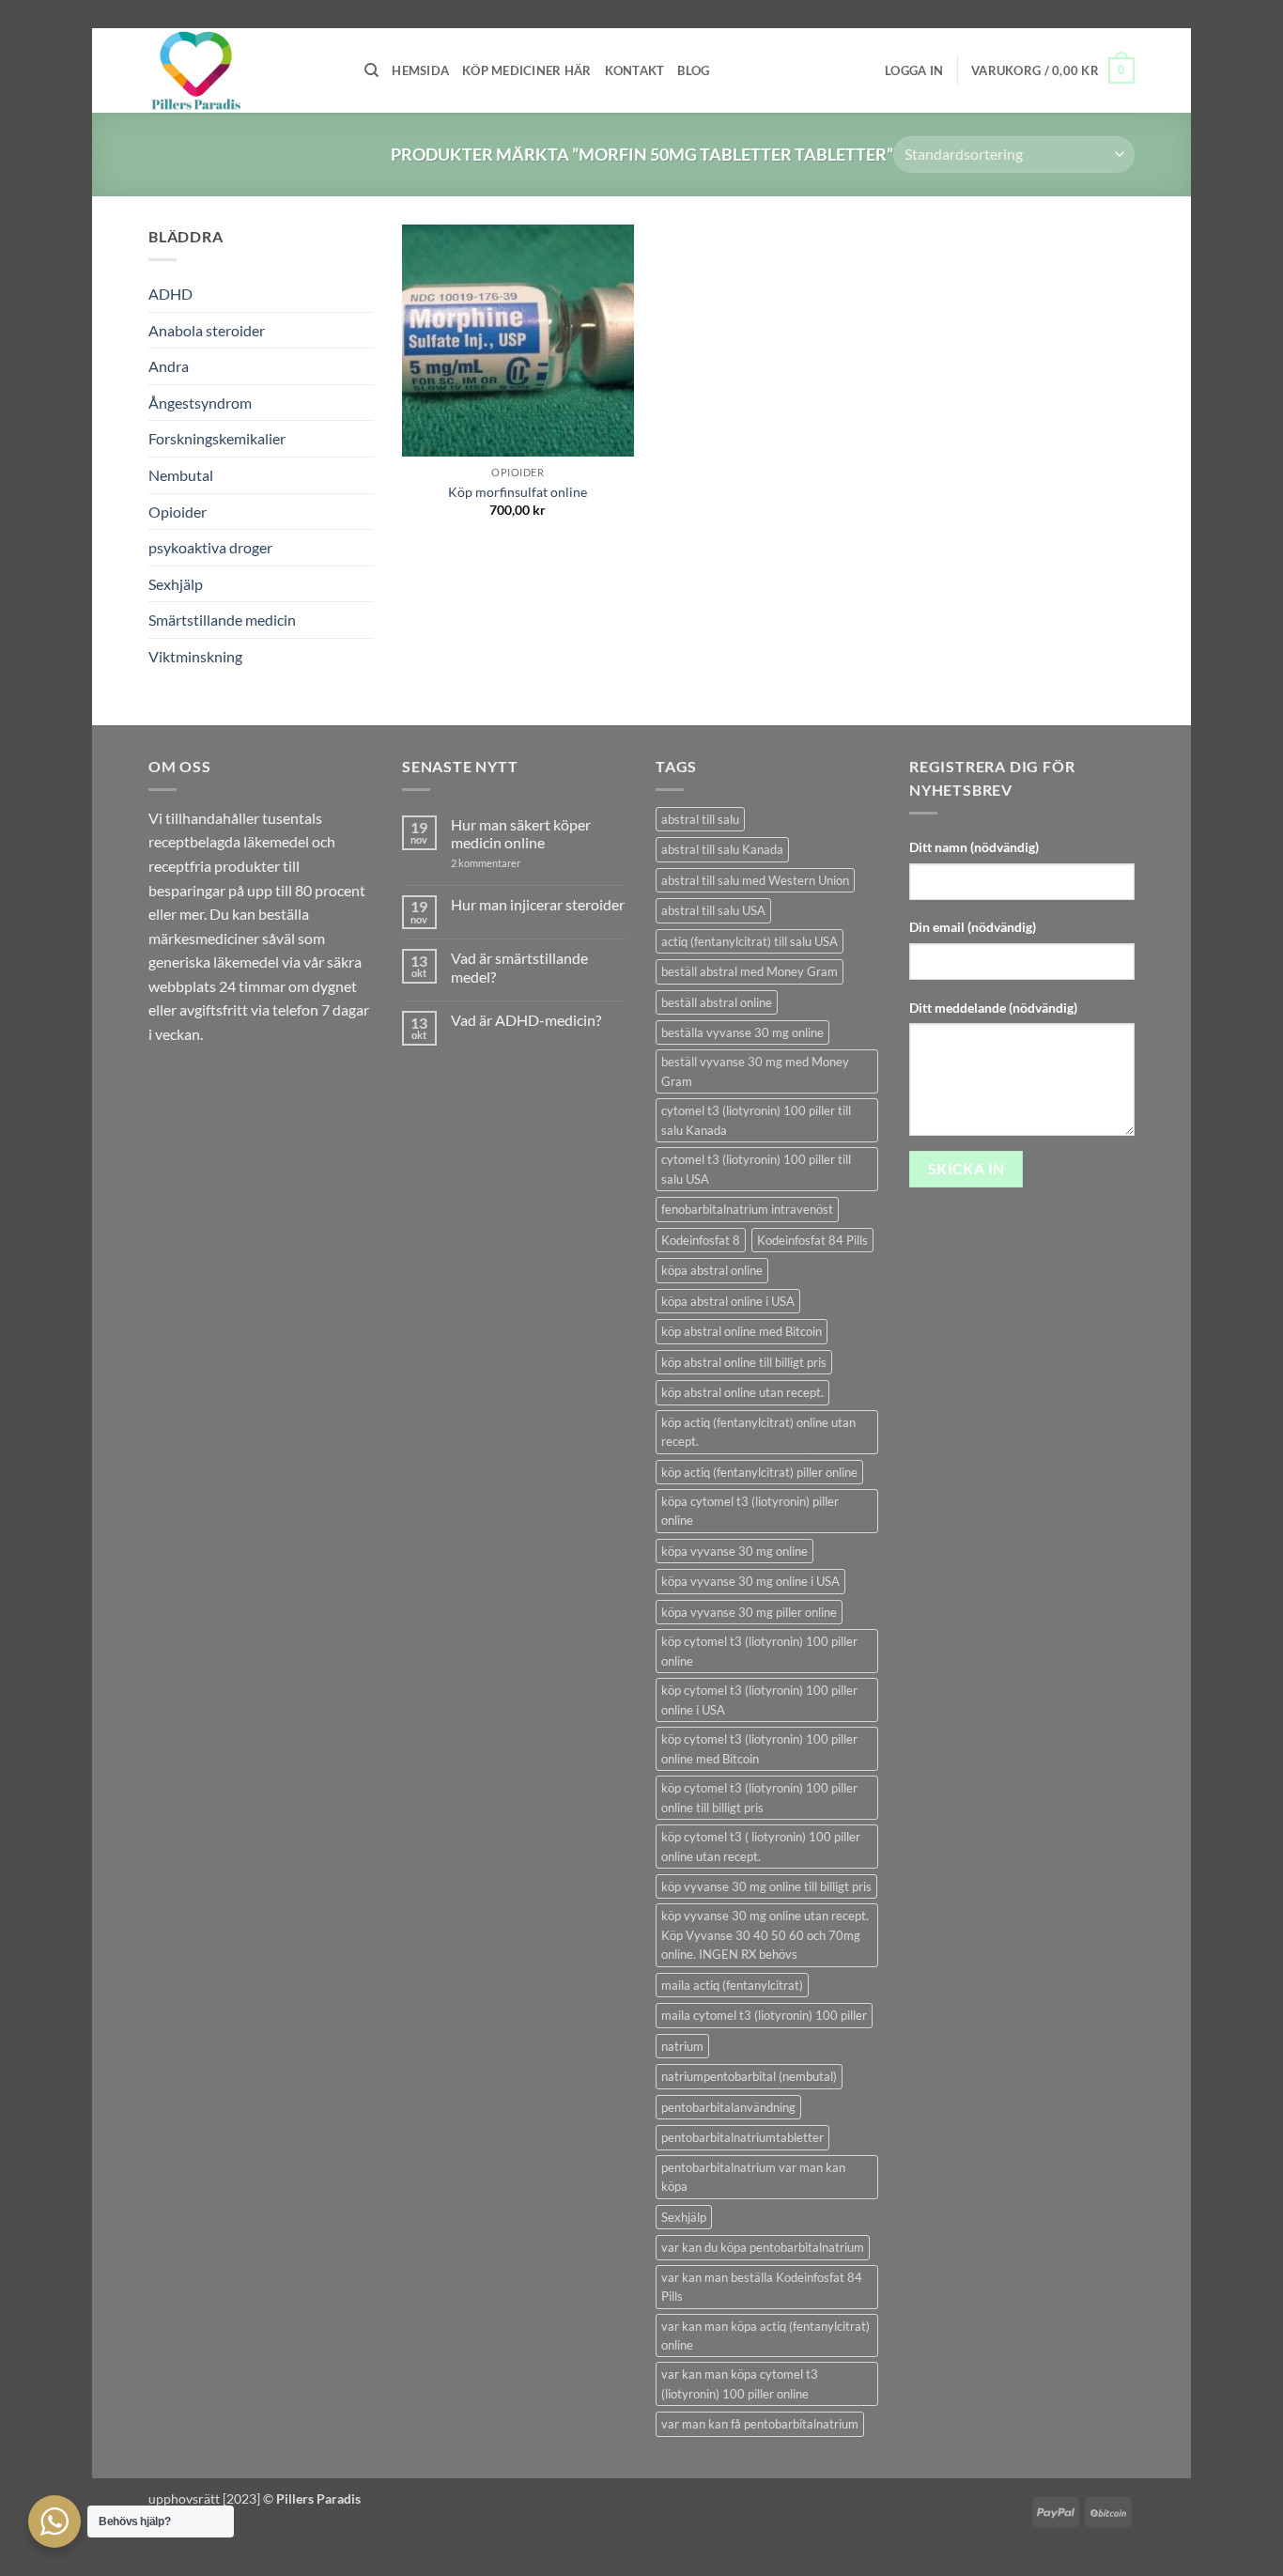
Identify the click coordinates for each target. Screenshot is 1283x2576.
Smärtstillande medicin (222, 620)
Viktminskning (195, 656)
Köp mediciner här (526, 70)
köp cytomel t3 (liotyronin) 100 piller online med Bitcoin (759, 1748)
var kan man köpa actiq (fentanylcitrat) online (765, 2335)
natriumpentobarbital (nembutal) (749, 2076)
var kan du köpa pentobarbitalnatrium (763, 2247)
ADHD (170, 294)
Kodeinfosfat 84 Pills (812, 1240)
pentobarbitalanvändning (728, 2107)
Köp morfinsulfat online (518, 492)
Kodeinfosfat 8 (701, 1240)
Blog (693, 70)
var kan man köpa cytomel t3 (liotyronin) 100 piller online (740, 2383)
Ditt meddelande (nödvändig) (993, 1008)
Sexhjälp (176, 584)
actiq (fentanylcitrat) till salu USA (750, 941)
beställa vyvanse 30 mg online (742, 1032)
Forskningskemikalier (217, 438)
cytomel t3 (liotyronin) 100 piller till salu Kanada (756, 1120)
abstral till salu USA (713, 910)
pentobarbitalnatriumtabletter (742, 2137)
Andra (169, 366)
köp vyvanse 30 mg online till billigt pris (766, 1886)
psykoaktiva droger (210, 547)
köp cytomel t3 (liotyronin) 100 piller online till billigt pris (759, 1797)
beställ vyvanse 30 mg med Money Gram (755, 1071)
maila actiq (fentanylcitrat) (732, 1985)
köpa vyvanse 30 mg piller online (749, 1612)
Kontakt (635, 70)
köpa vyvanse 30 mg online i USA (750, 1581)
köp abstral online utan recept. (742, 1392)
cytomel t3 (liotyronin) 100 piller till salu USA (756, 1169)
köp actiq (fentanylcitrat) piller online (759, 1472)
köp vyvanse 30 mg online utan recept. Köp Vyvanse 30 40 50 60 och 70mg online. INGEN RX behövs (765, 1935)
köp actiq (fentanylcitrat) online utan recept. (758, 1432)
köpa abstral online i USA (728, 1301)
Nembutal (181, 475)
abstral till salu (700, 819)
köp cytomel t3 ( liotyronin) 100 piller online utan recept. (761, 1846)
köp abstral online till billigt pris (744, 1362)
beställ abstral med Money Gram (750, 971)
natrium (682, 2046)
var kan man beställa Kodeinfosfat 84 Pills (762, 2287)
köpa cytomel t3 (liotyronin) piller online (750, 1511)
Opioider (178, 512)
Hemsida (420, 70)
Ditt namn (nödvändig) (974, 847)
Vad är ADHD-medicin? (526, 1020)
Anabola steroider (207, 330)
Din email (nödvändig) (973, 927)
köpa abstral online (712, 1270)
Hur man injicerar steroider (538, 904)
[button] (914, 70)
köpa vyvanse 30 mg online (734, 1551)
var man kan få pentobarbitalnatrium (760, 2424)
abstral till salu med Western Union (755, 880)
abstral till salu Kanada (722, 849)
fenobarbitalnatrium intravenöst (747, 1209)
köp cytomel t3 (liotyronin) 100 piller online (759, 1651)
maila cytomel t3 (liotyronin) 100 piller (764, 2015)
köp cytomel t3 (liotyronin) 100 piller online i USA (759, 1699)
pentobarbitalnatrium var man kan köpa (753, 2177)
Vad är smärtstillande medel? (519, 967)
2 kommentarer (503, 863)
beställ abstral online (717, 1002)
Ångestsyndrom (200, 403)
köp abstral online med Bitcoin (742, 1331)
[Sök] (371, 70)
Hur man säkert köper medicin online (521, 833)
